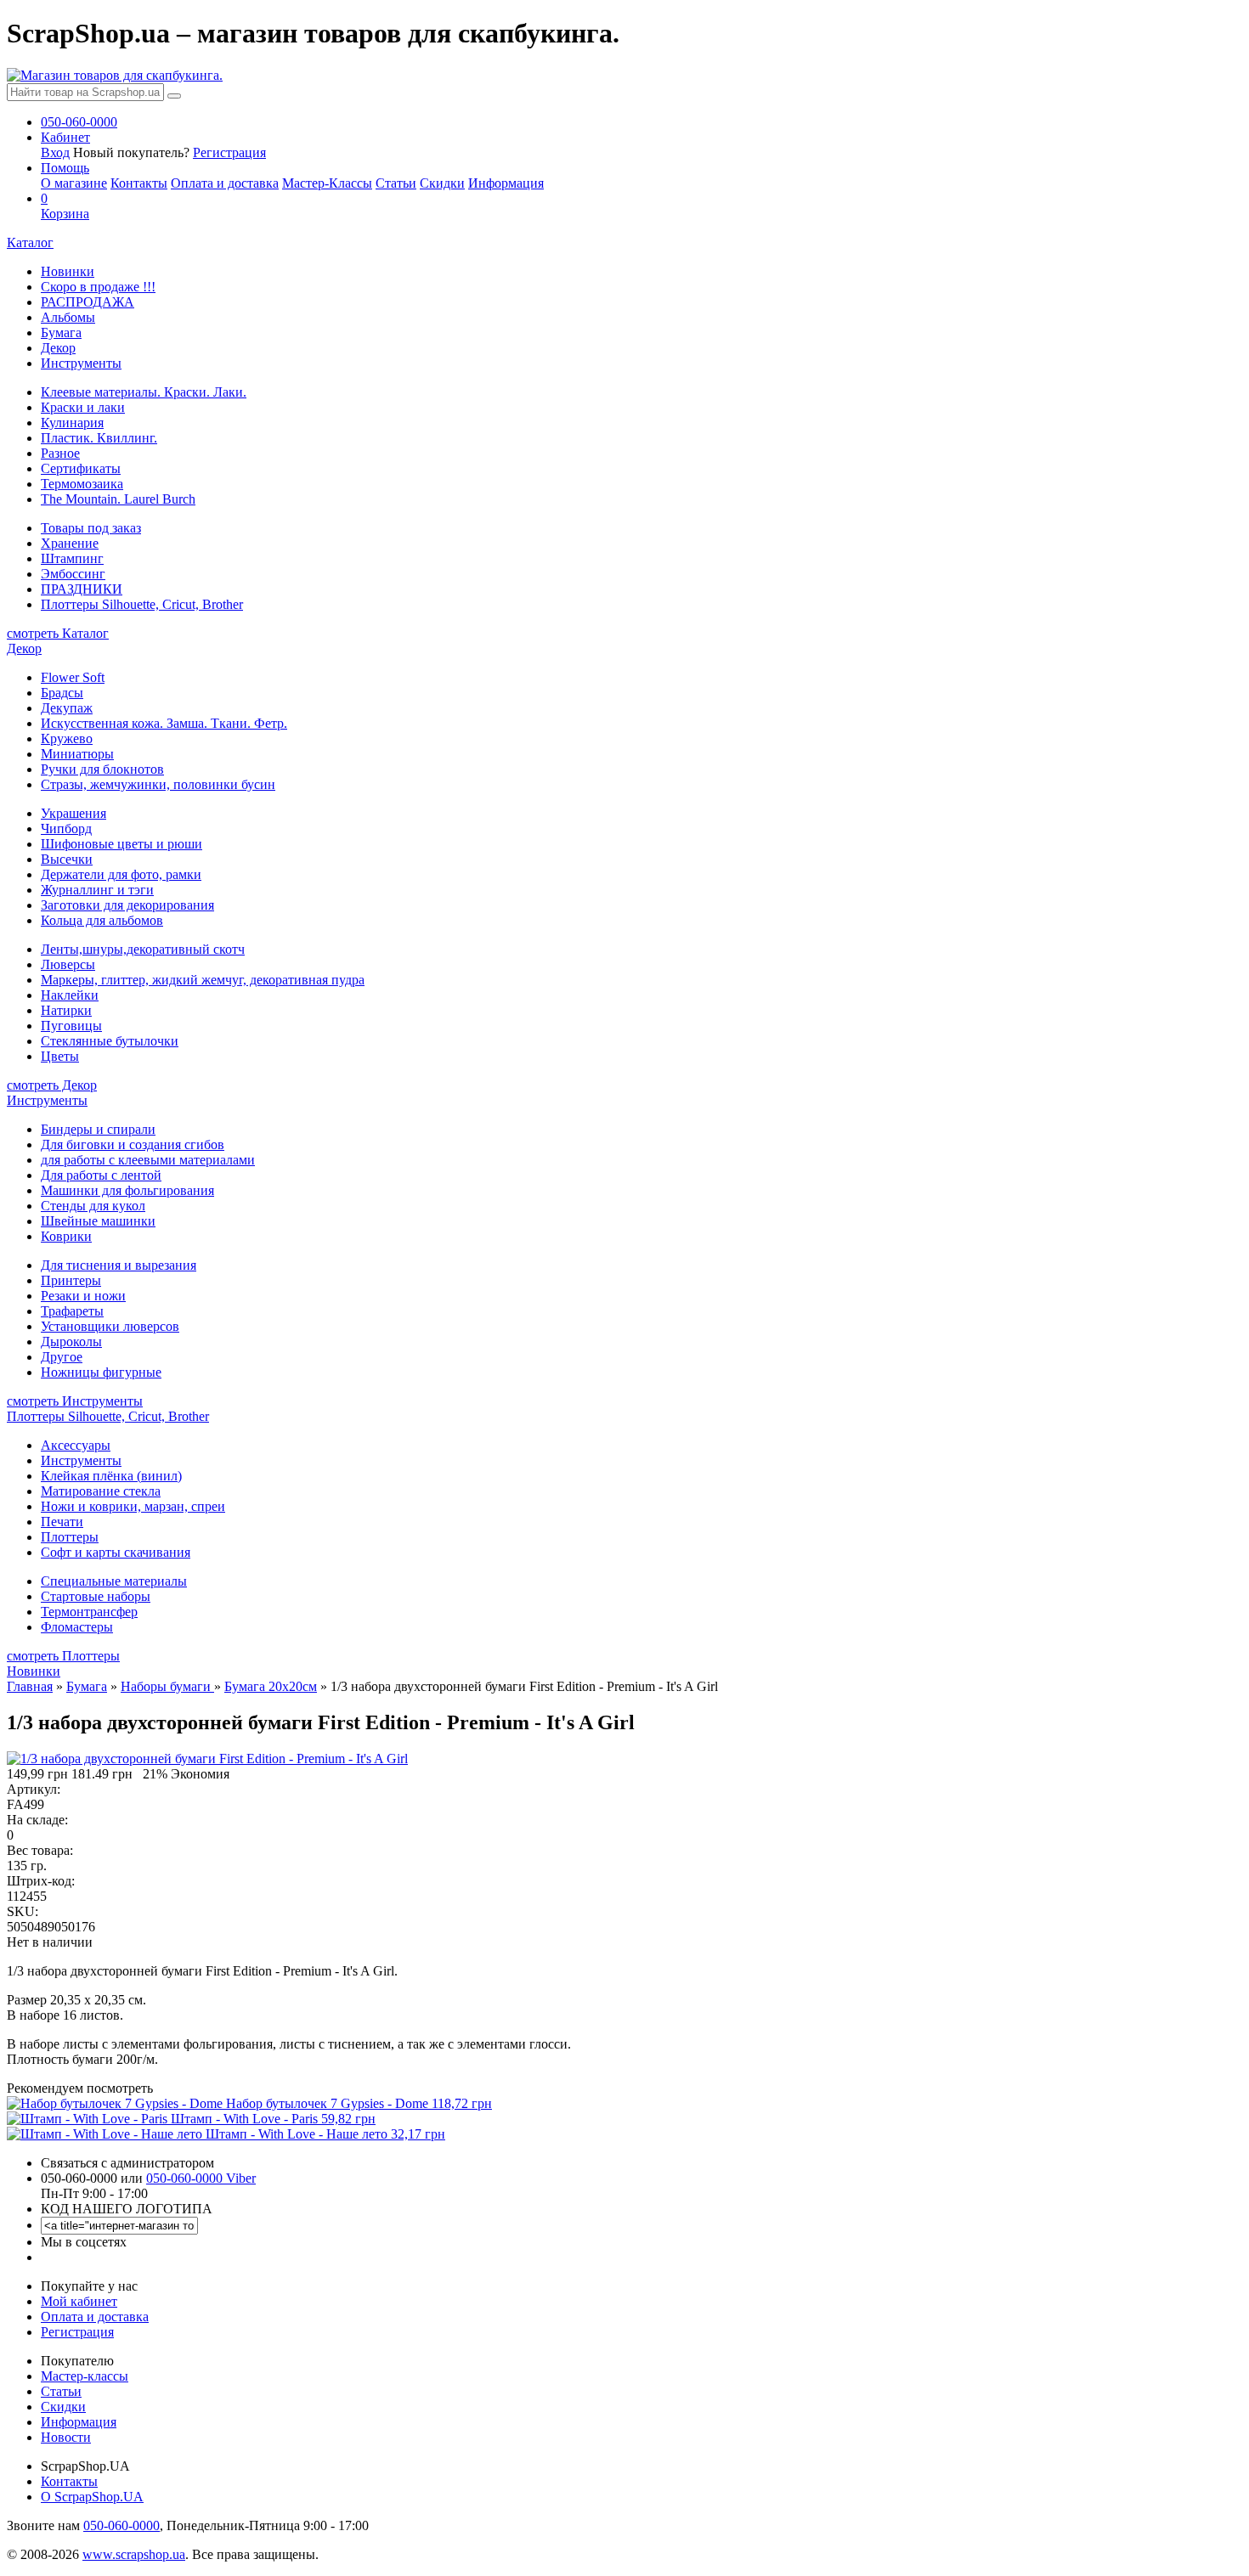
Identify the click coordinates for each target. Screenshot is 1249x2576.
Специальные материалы (114, 1581)
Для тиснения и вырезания (119, 1265)
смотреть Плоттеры (63, 1656)
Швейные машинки (98, 1221)
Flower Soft (73, 677)
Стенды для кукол (93, 1206)
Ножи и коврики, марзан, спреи (133, 1506)
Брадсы (62, 693)
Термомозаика (82, 484)
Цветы (60, 1056)
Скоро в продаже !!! (98, 287)
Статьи (396, 183)
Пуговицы (71, 1026)
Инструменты (81, 363)
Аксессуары (76, 1445)
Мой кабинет (79, 2301)
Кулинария (72, 423)
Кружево (67, 738)
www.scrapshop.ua (134, 2554)
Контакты (139, 183)
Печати (62, 1522)
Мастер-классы (85, 2376)
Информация (506, 183)
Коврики (66, 1236)
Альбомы (68, 317)
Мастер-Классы (327, 183)
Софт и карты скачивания (116, 1552)
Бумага (61, 333)
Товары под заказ (91, 528)
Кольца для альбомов (102, 920)
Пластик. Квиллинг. (99, 438)
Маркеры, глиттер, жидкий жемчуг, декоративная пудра (203, 980)
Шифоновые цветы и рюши (122, 844)
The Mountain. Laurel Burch (118, 499)
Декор (58, 348)
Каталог (30, 242)
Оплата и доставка (225, 183)
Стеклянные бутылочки (110, 1041)
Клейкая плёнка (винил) (111, 1476)
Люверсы (68, 964)
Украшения (73, 813)
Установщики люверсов (110, 1326)
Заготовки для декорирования (127, 905)
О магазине (74, 183)
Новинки (68, 271)
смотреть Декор (52, 1085)
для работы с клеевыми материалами (148, 1160)
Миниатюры (77, 754)
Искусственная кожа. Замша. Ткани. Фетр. (164, 723)
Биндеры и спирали (98, 1129)
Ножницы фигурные (101, 1372)
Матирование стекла (101, 1491)
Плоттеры (70, 1537)
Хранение (70, 543)
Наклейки (70, 995)
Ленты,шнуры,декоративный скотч (143, 949)
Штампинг (72, 558)
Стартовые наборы (96, 1596)
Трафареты (72, 1311)
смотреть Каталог (58, 633)
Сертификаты (81, 468)
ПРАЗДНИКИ (82, 589)
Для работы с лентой (101, 1175)
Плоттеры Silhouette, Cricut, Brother (142, 604)
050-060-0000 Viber (201, 2178)
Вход (55, 152)
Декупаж (67, 708)
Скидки (442, 183)
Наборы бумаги (167, 1686)
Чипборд (66, 829)
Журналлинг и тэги (97, 890)
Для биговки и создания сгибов (133, 1144)
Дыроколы (71, 1342)
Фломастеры (77, 1627)
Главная (30, 1686)
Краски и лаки (83, 407)
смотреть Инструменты (75, 1401)
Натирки (66, 1010)
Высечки (67, 859)
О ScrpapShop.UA (92, 2497)
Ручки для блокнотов (102, 769)
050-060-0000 (122, 2525)
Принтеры (71, 1280)
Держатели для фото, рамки (121, 874)
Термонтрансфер (89, 1612)
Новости (66, 2437)
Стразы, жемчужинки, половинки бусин (158, 784)
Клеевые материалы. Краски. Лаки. (144, 392)
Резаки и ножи (83, 1296)
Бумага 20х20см (271, 1686)
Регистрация (229, 152)
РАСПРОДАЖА (88, 302)
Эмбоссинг (73, 574)
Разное (60, 453)
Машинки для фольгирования (127, 1190)
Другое (62, 1357)
